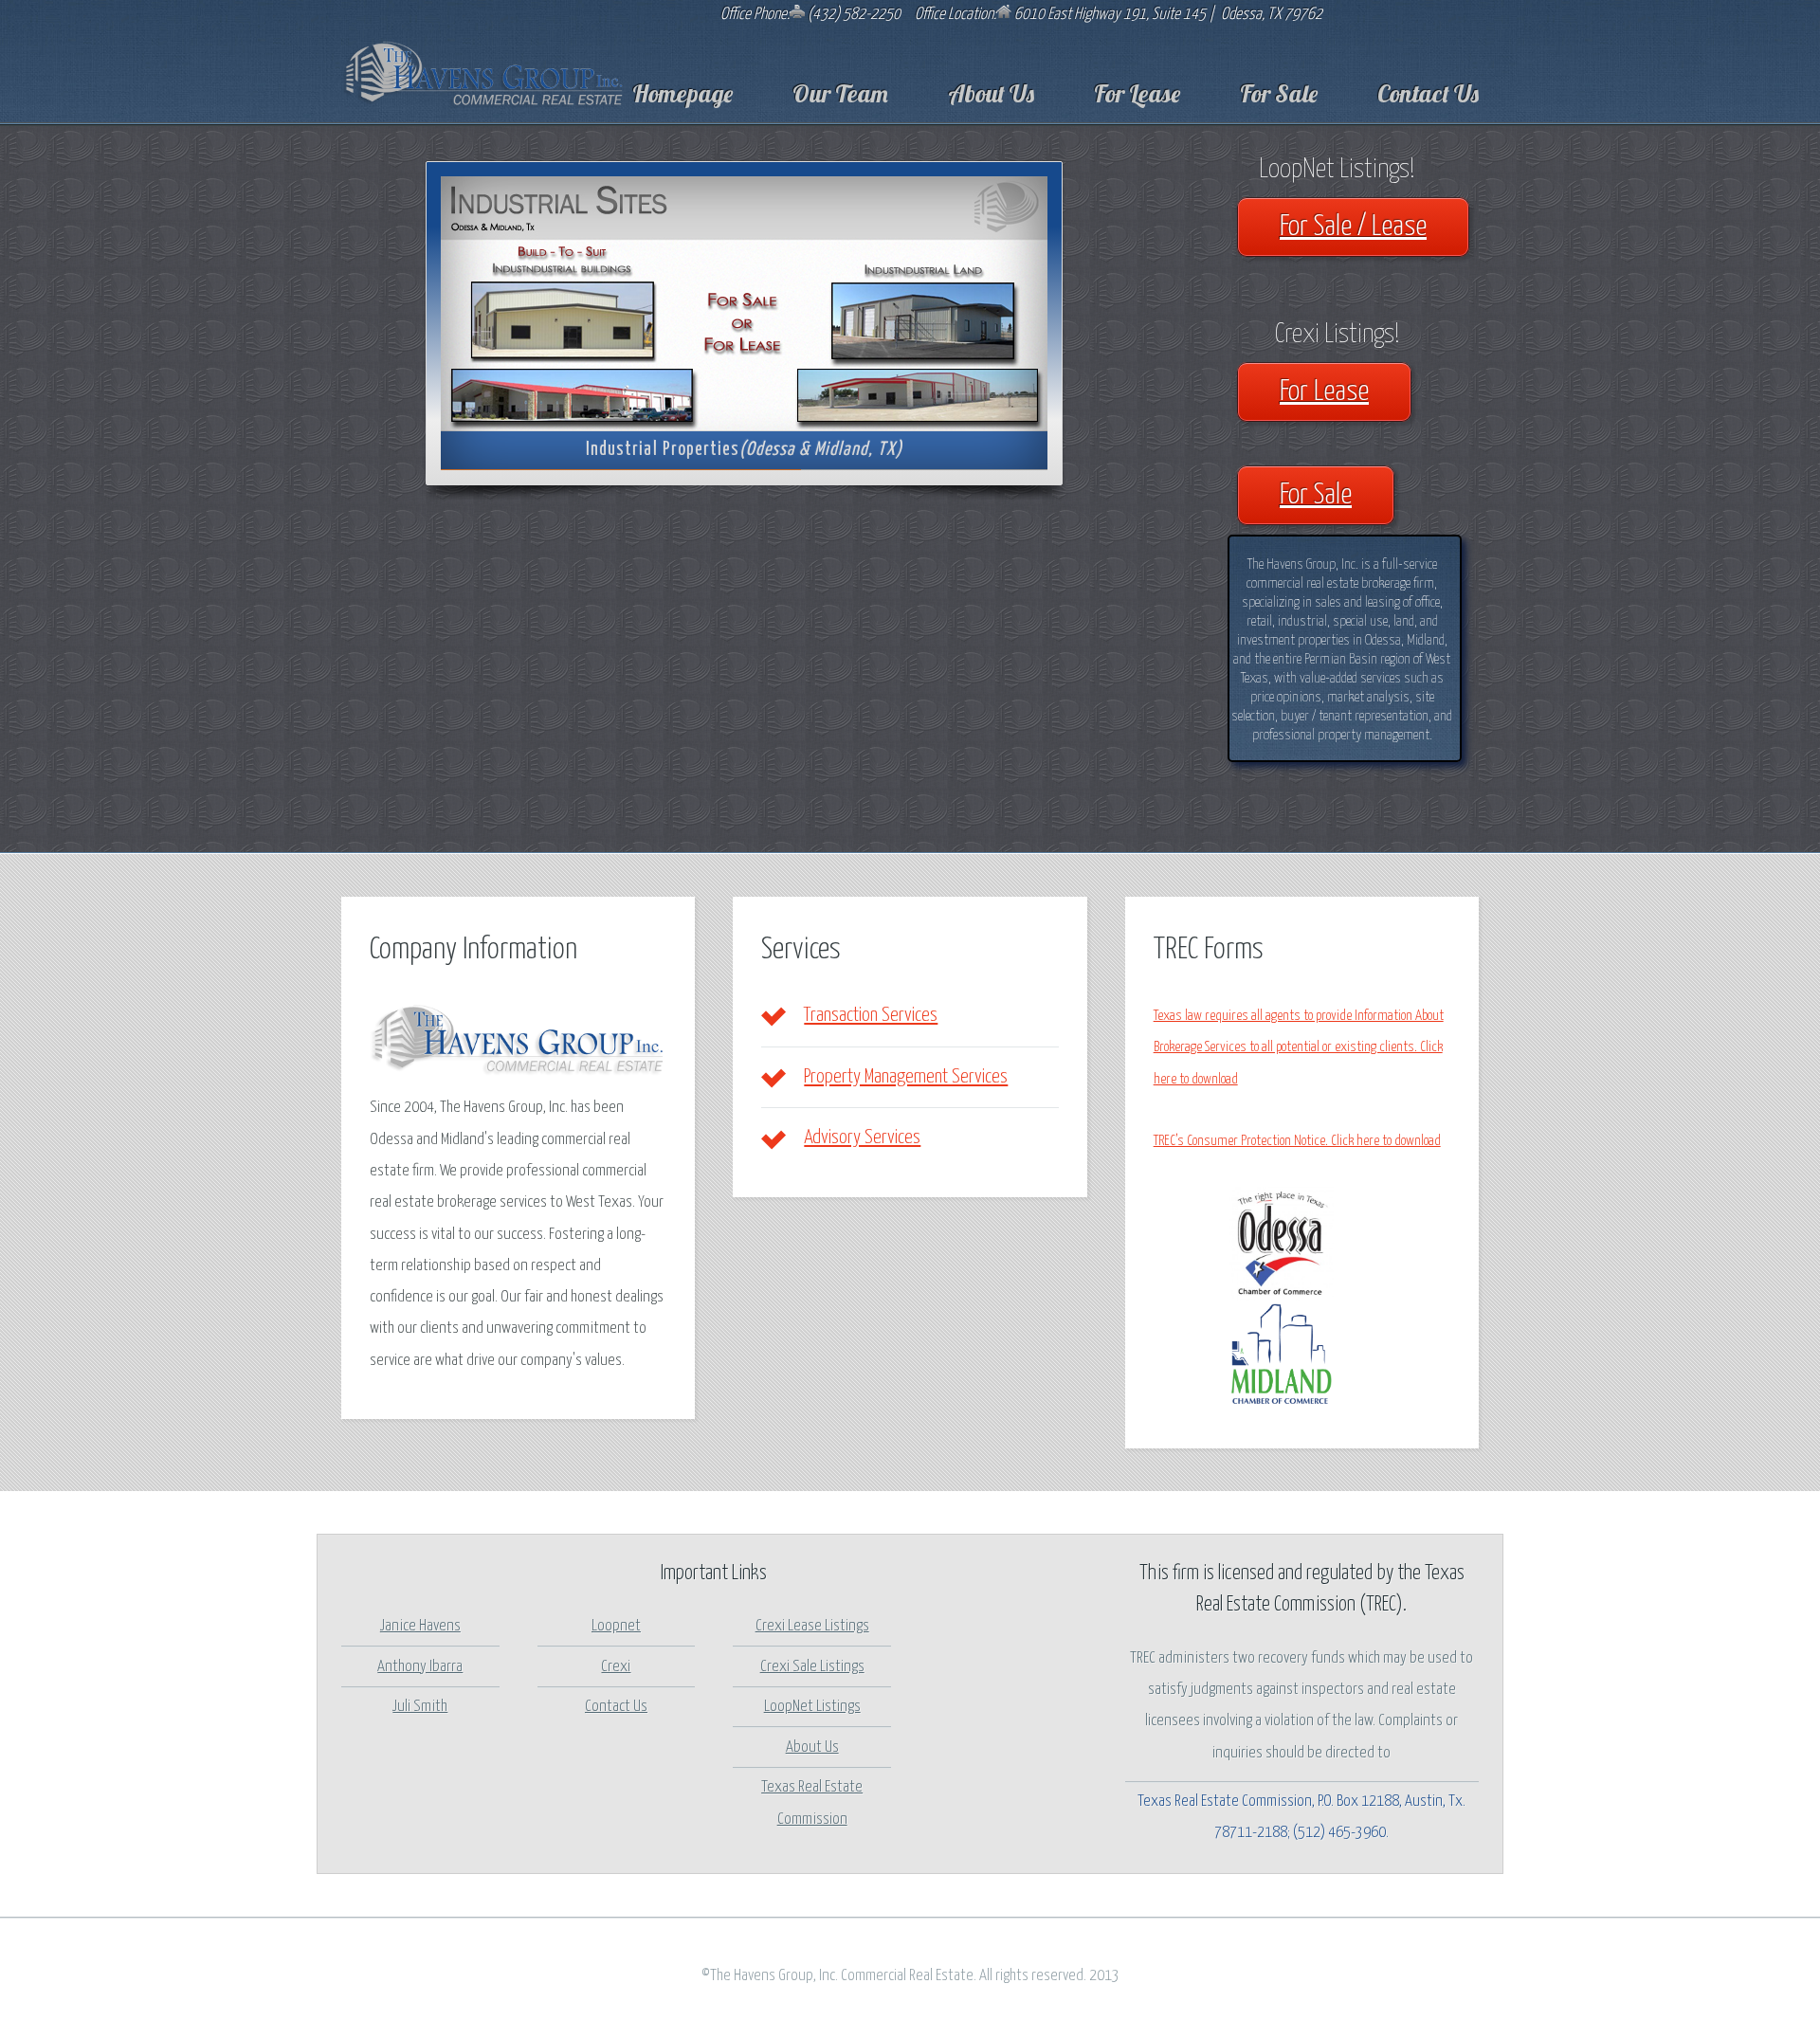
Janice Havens (420, 1626)
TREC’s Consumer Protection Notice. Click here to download (1297, 1141)
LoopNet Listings (812, 1707)
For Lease (1137, 93)
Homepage (682, 93)
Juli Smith (420, 1707)
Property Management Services (906, 1077)
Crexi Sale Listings (812, 1667)
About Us (991, 93)
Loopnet (616, 1626)
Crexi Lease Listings (812, 1626)
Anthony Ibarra (420, 1667)
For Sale (1279, 93)
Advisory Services (862, 1137)
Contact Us (1428, 93)
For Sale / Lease (1353, 227)
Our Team (840, 93)
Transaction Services (871, 1015)
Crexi (616, 1667)
